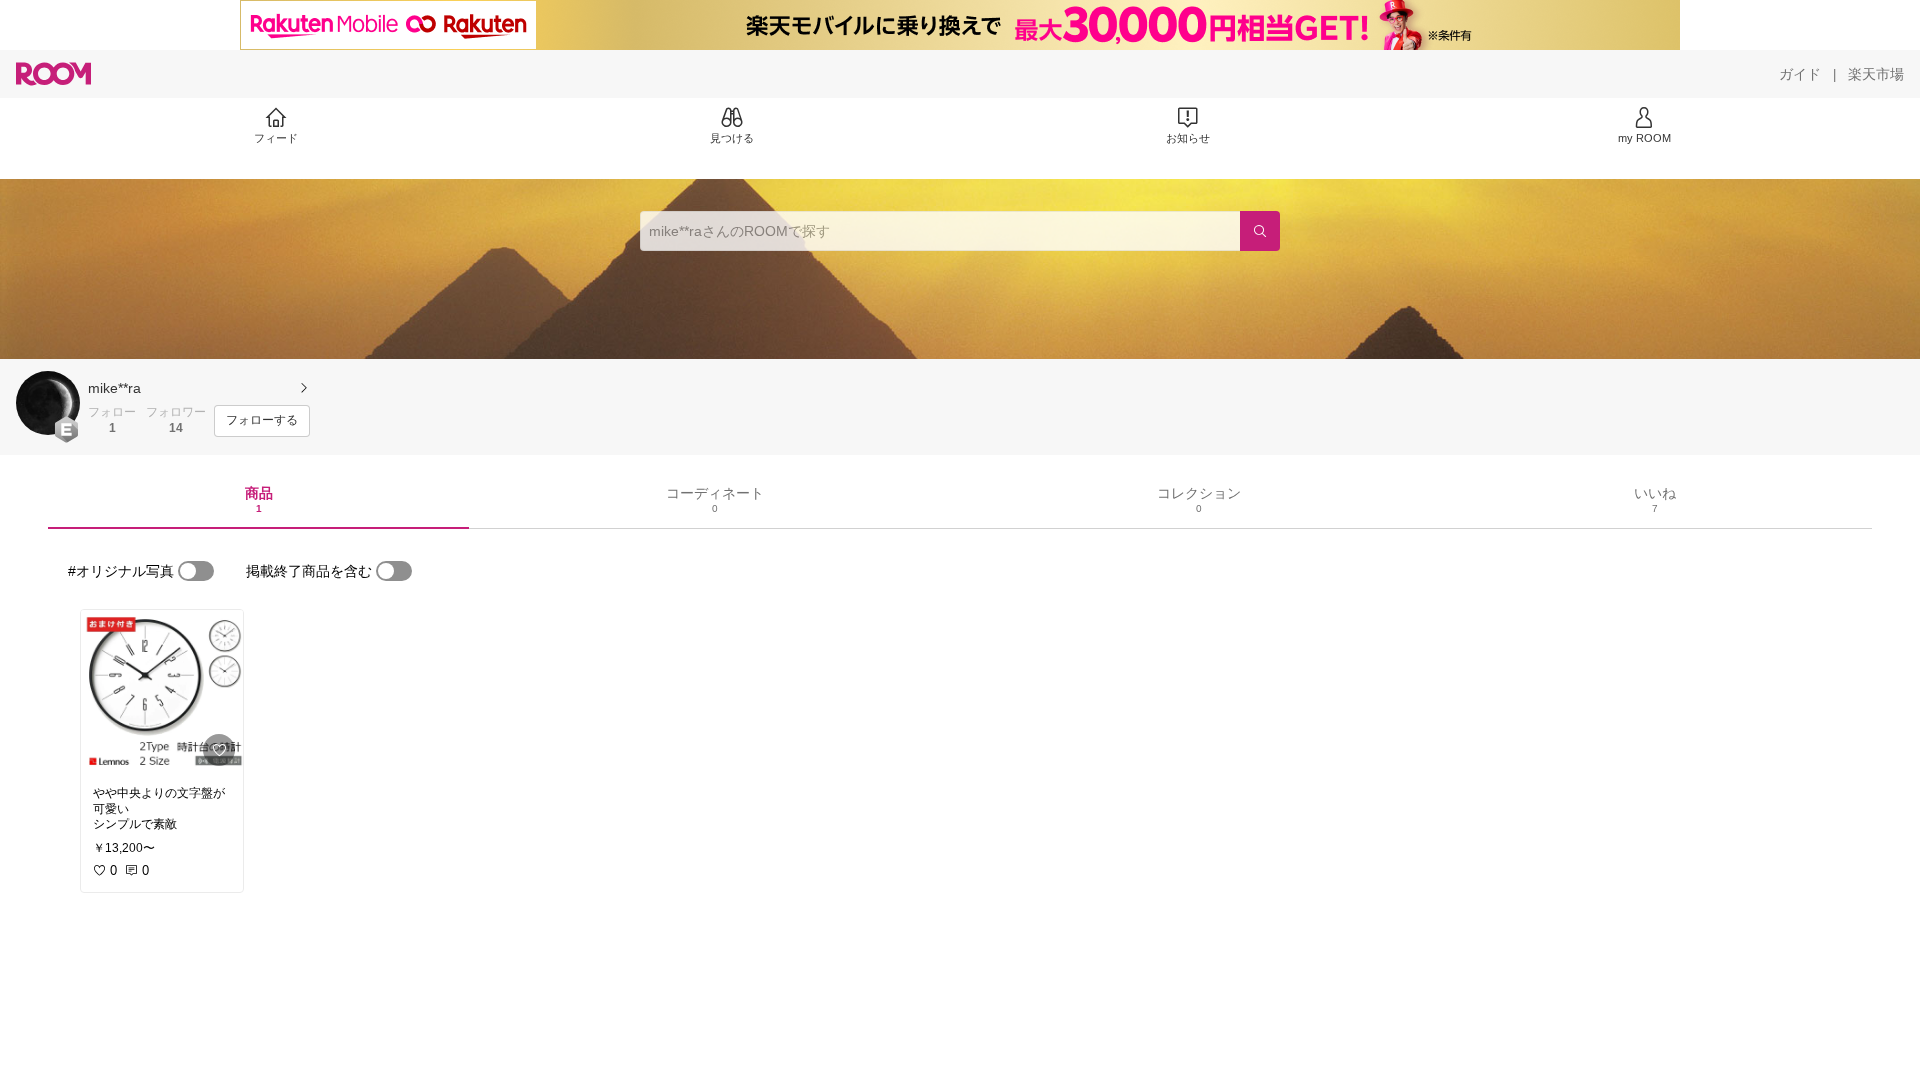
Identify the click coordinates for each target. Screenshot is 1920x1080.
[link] (162, 692)
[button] (48, 403)
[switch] (196, 571)
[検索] (1260, 231)
